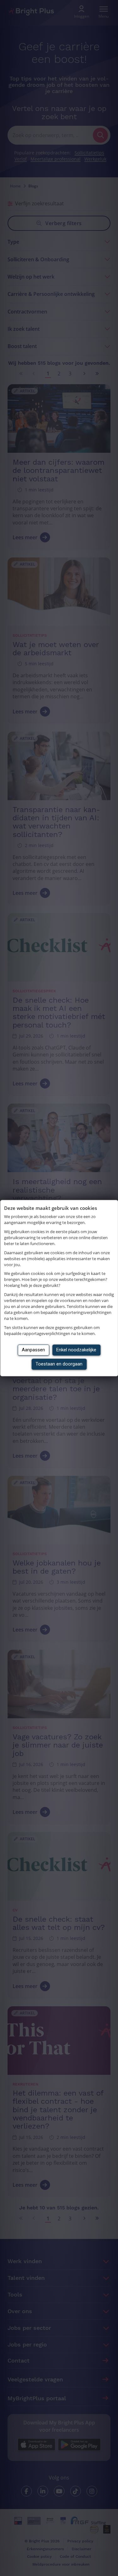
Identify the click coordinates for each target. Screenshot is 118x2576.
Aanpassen (33, 1350)
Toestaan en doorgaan (59, 1364)
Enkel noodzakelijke (76, 1350)
